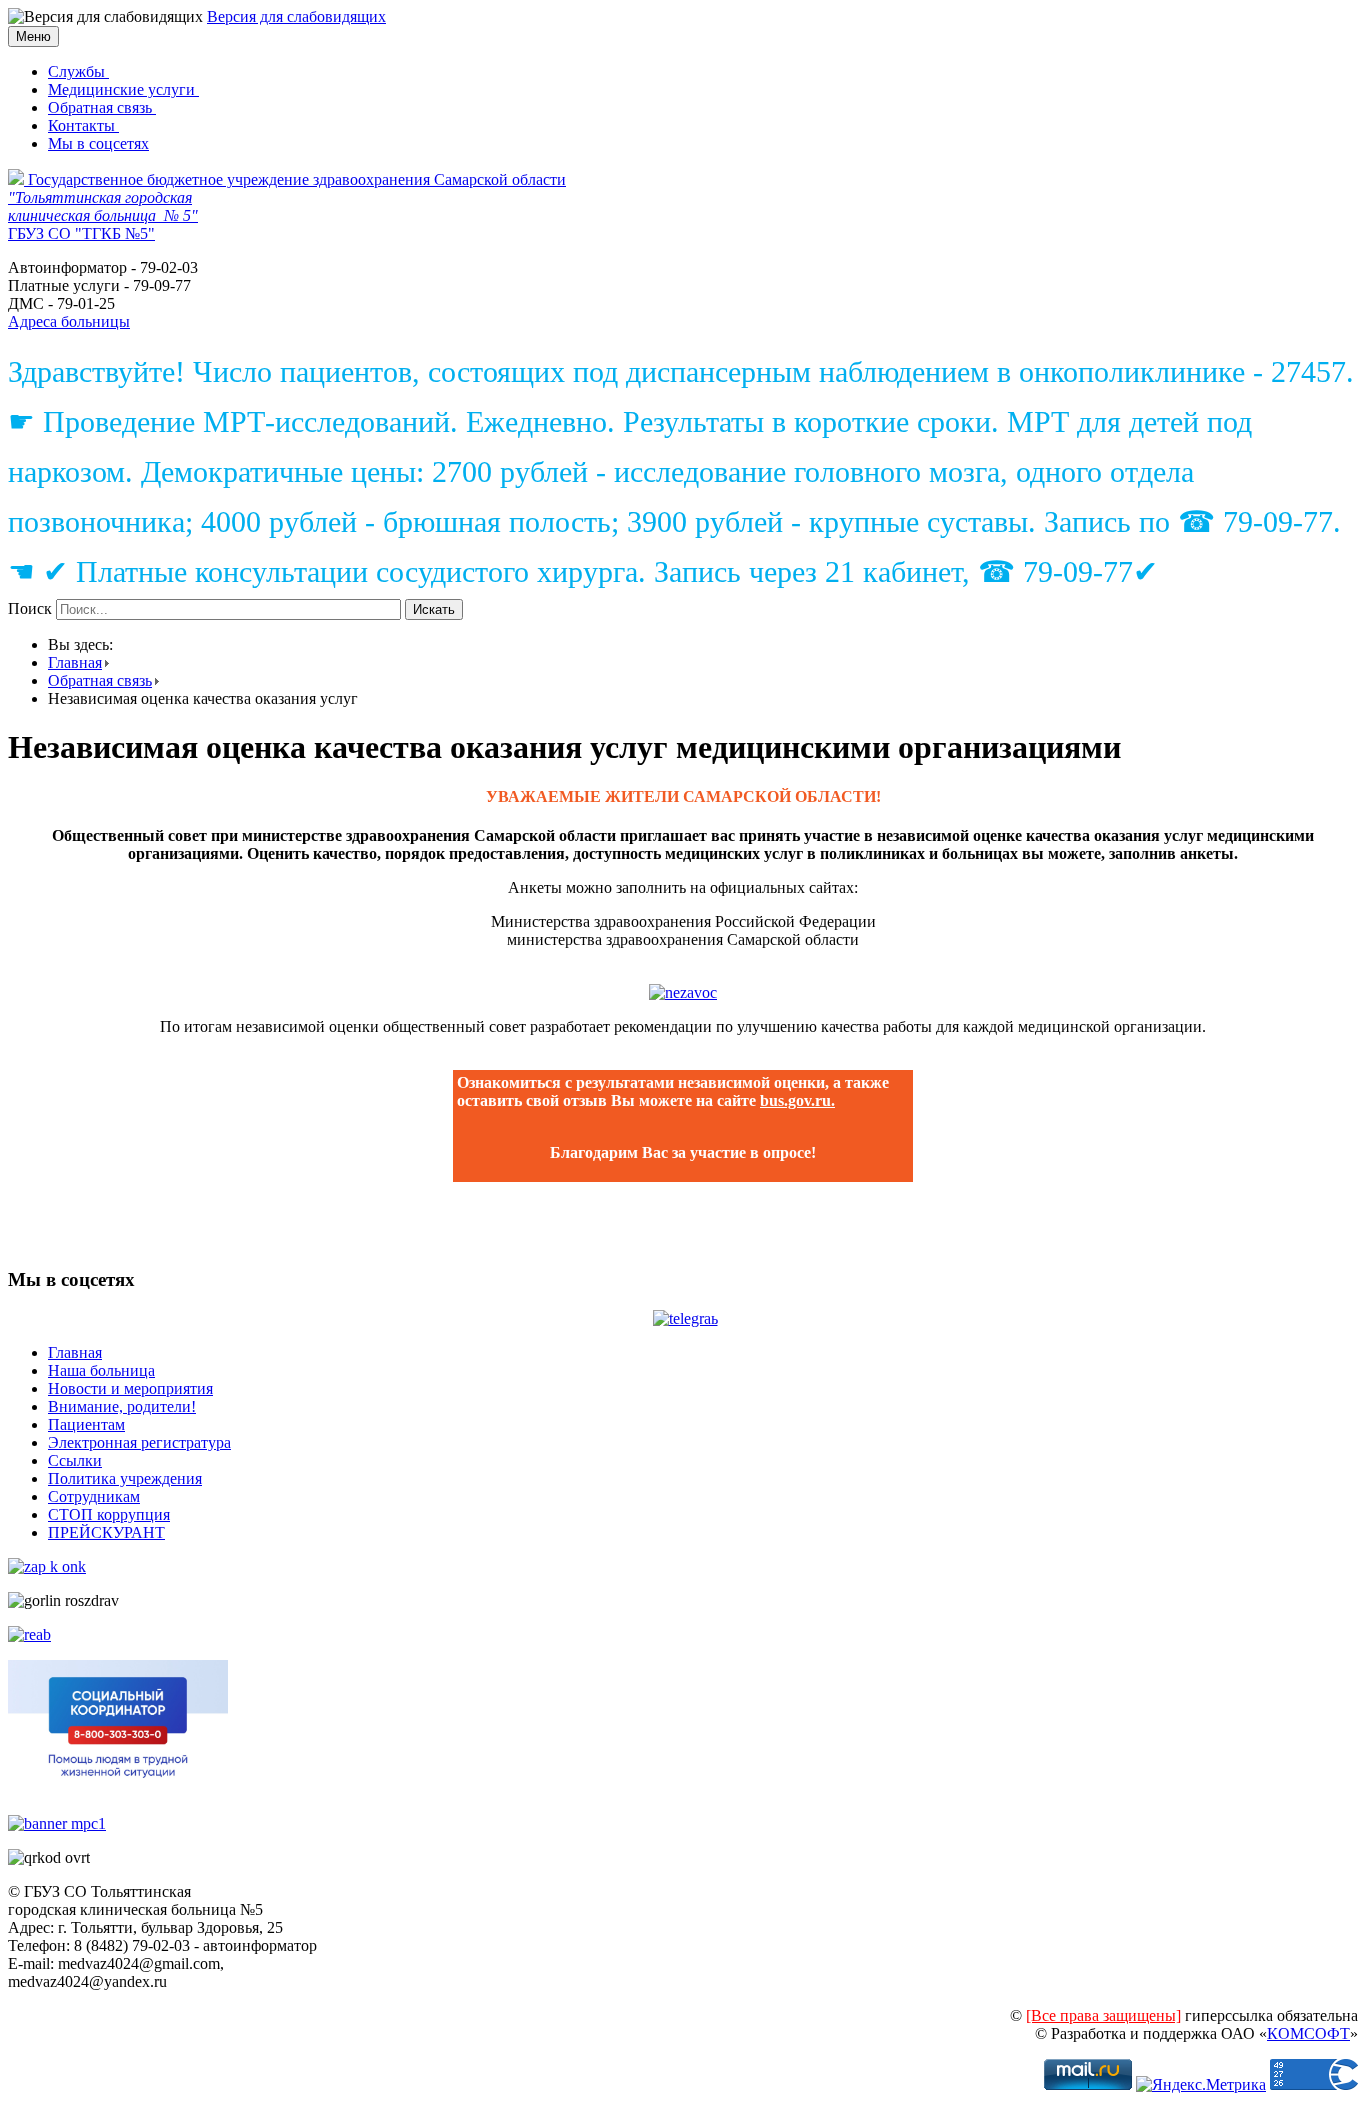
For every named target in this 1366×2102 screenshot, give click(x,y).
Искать (434, 609)
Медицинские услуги (123, 89)
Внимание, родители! (122, 1406)
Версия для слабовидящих (296, 16)
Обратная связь (102, 107)
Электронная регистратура (139, 1442)
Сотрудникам (94, 1496)
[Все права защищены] (1103, 2015)
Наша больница (101, 1370)
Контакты (83, 125)
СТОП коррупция (109, 1514)
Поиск (30, 608)
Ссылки (75, 1460)
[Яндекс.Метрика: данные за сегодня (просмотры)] (1201, 2085)
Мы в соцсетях (98, 143)
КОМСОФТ (1308, 2033)
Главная (75, 662)
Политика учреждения (125, 1478)
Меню (33, 36)
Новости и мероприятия (130, 1388)
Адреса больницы (69, 321)
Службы (78, 71)
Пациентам (86, 1424)
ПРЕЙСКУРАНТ (106, 1532)
